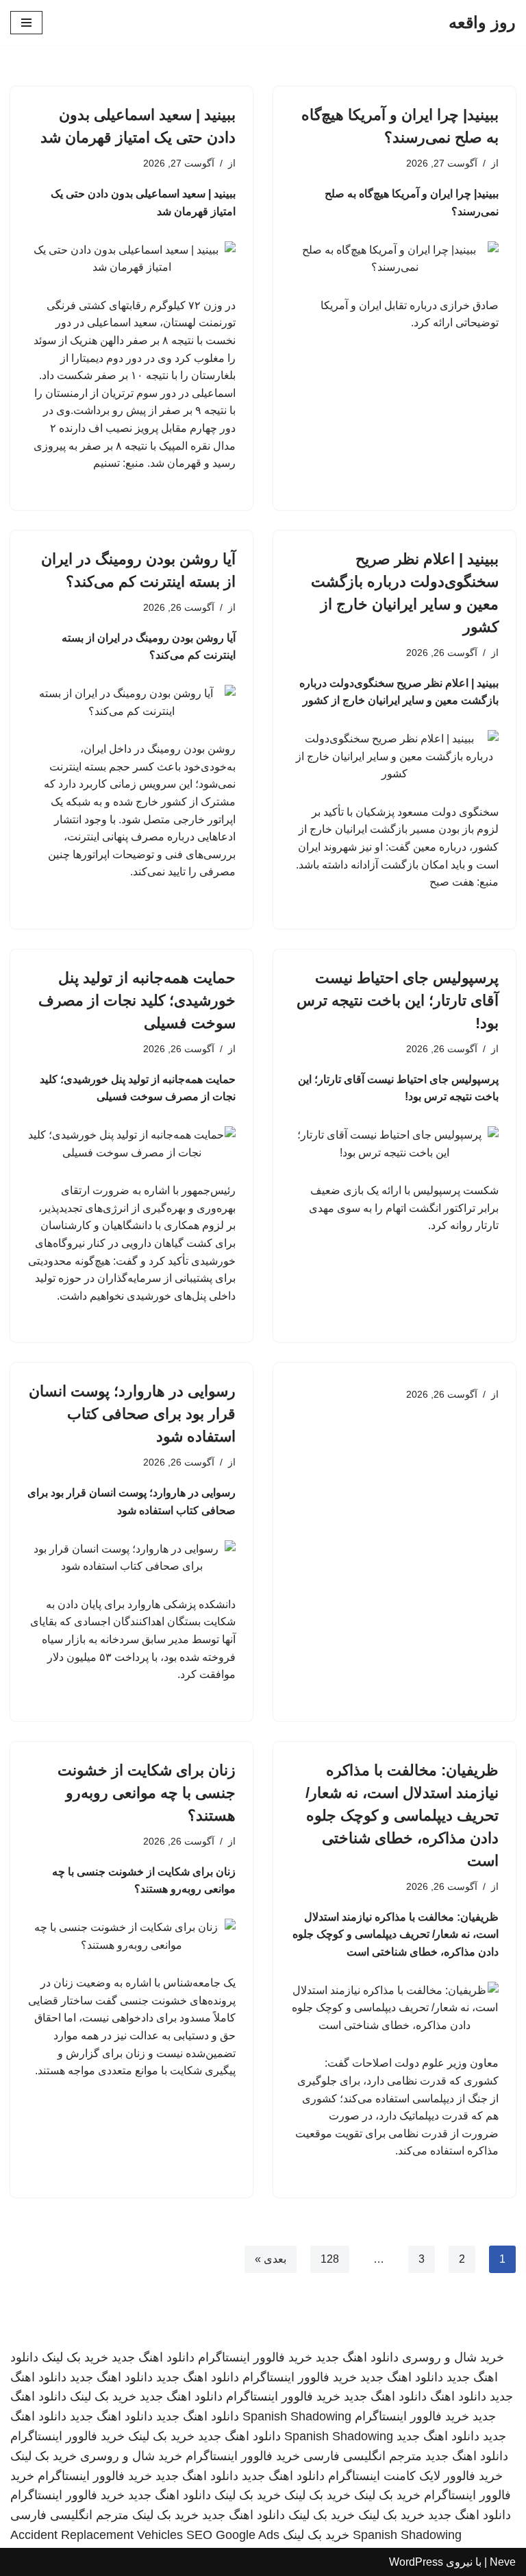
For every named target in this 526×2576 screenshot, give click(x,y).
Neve (503, 2562)
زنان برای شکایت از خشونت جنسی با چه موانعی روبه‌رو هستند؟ (147, 1793)
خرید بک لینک (75, 2357)
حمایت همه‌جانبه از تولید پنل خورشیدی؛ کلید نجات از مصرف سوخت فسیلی (137, 1000)
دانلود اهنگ (458, 2396)
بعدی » (271, 2259)
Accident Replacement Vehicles (97, 2535)
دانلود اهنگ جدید (357, 2357)
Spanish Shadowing (297, 2416)
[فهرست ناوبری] (26, 23)
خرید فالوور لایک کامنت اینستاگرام (415, 2476)
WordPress (416, 2562)
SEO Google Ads (233, 2535)
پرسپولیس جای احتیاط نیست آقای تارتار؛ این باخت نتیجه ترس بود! (398, 1000)
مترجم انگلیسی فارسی (363, 2456)
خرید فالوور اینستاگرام (255, 2357)
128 (330, 2259)
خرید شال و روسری (453, 2357)
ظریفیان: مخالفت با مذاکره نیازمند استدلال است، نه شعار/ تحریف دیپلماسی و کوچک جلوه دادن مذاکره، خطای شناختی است (402, 1815)
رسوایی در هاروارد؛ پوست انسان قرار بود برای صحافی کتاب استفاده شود (132, 1414)
